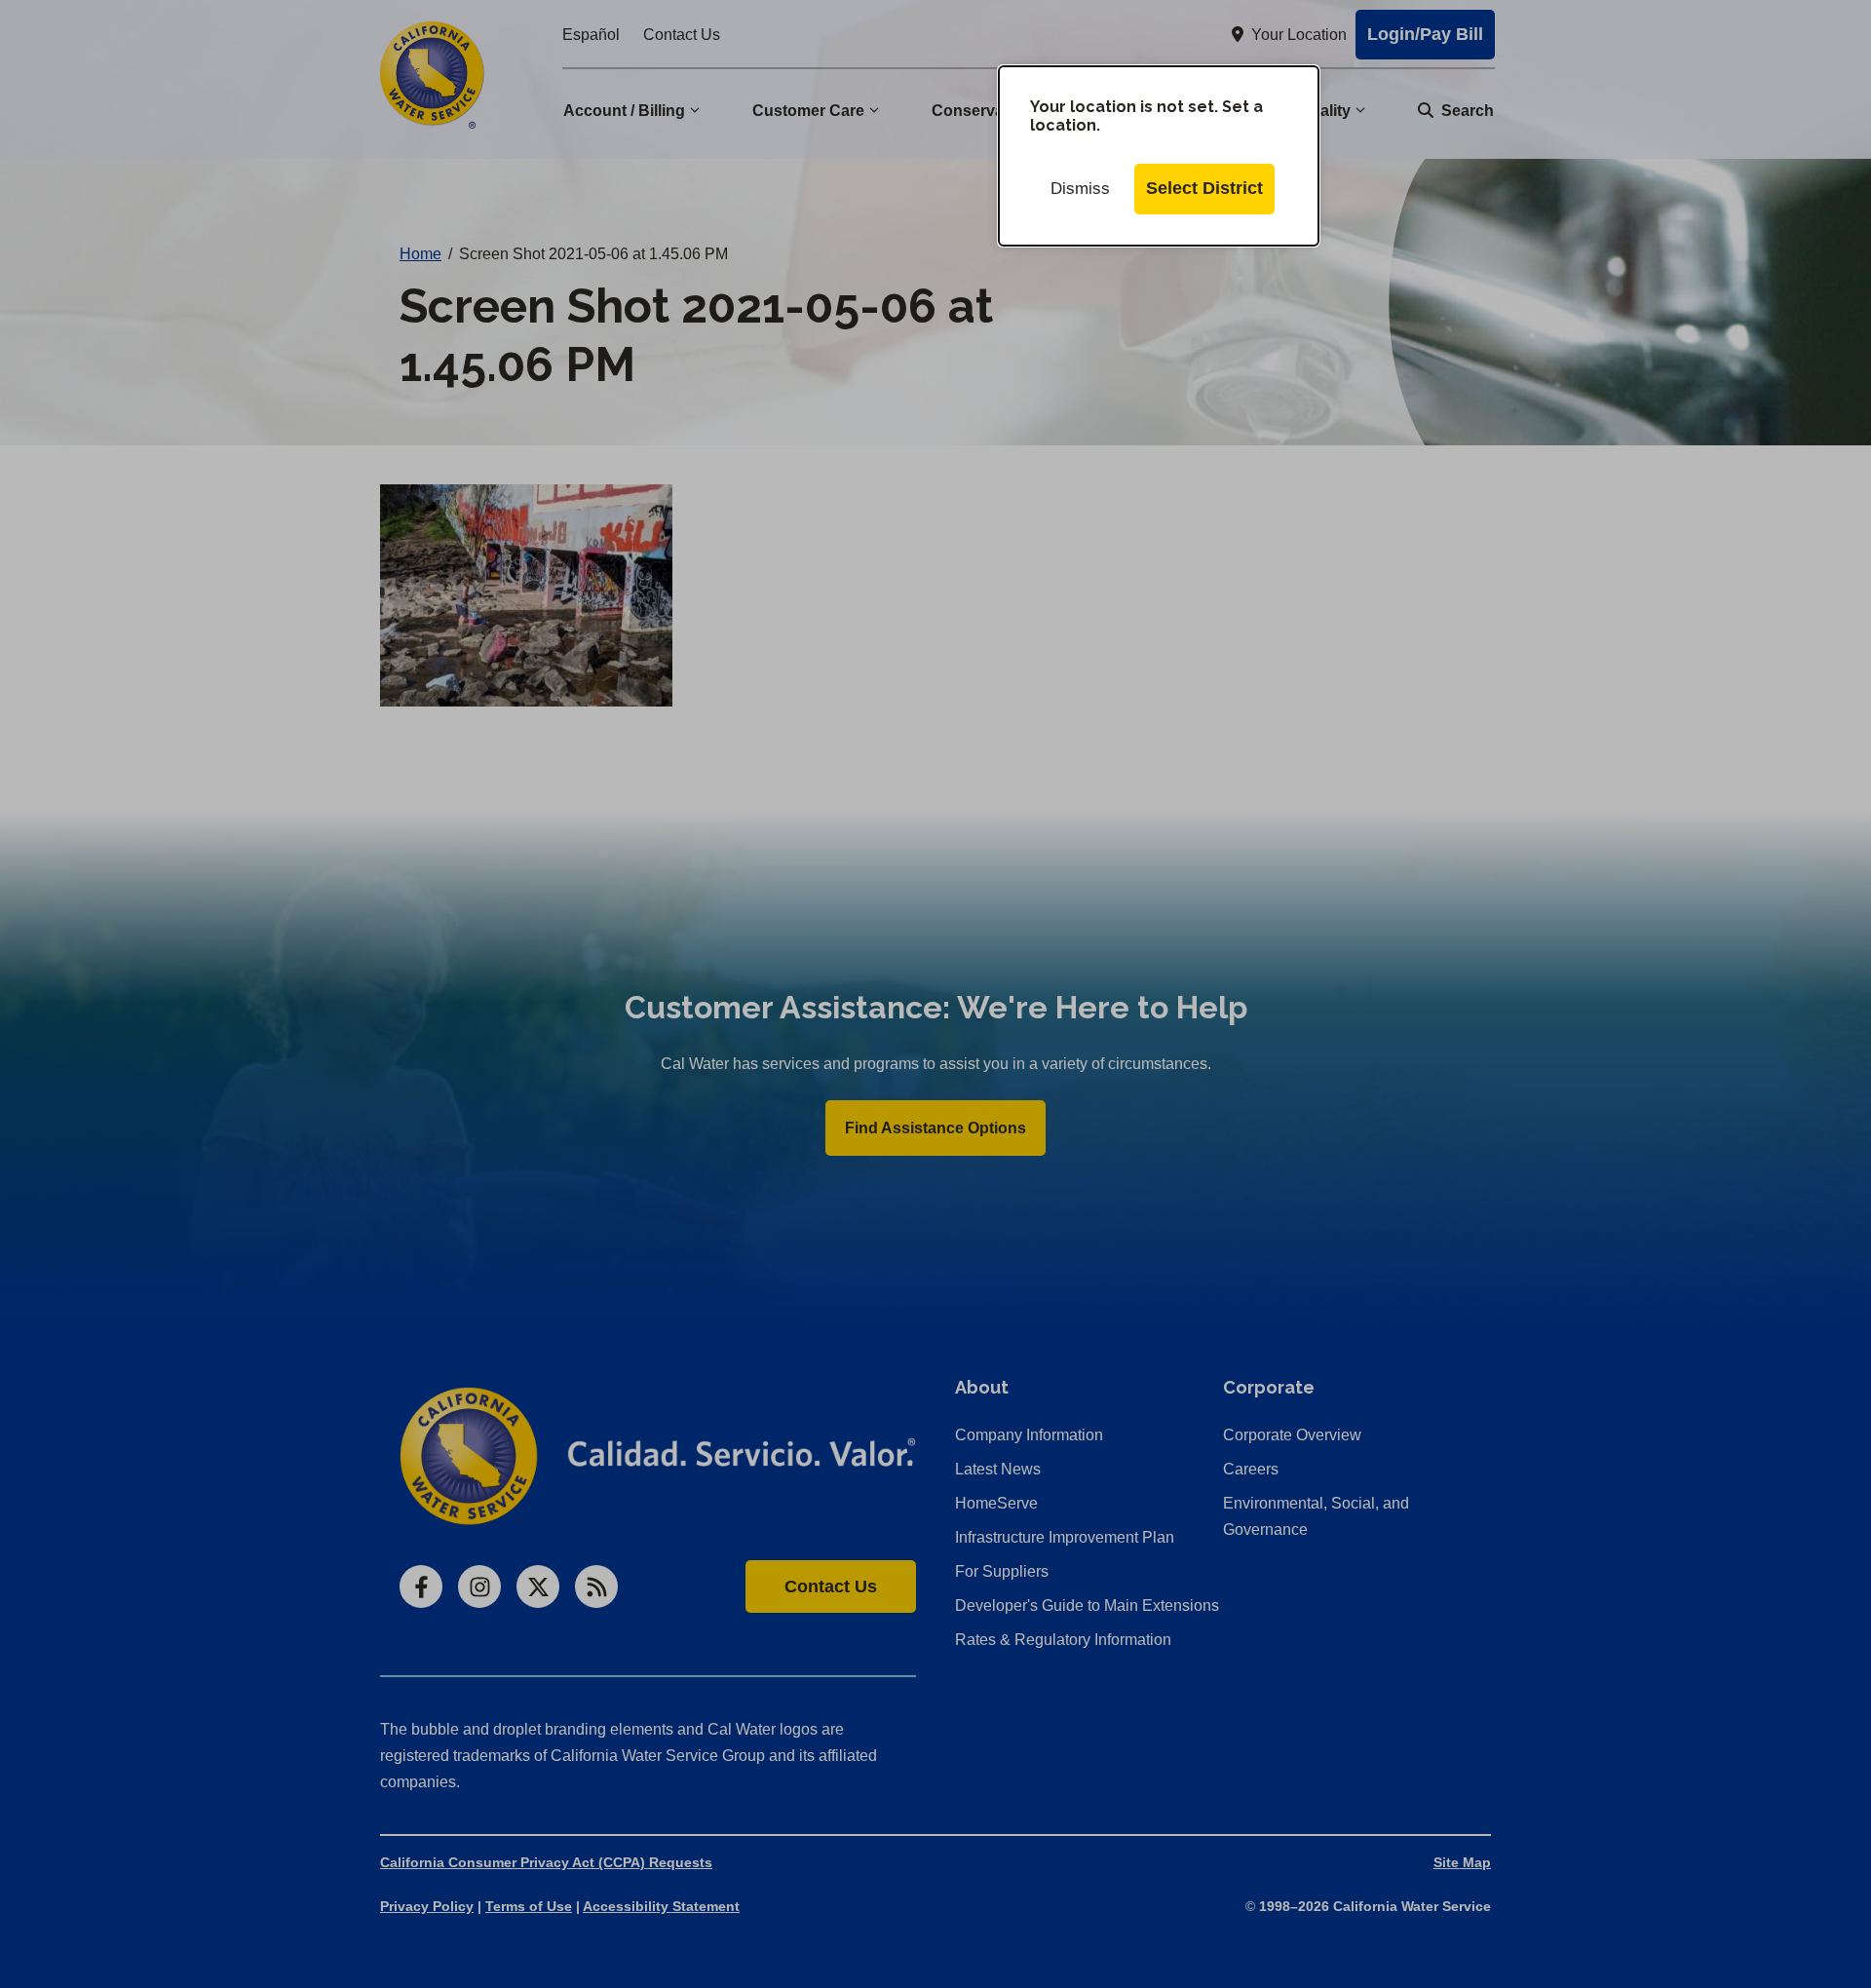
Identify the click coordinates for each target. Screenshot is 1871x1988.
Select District (1204, 188)
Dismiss (1080, 189)
